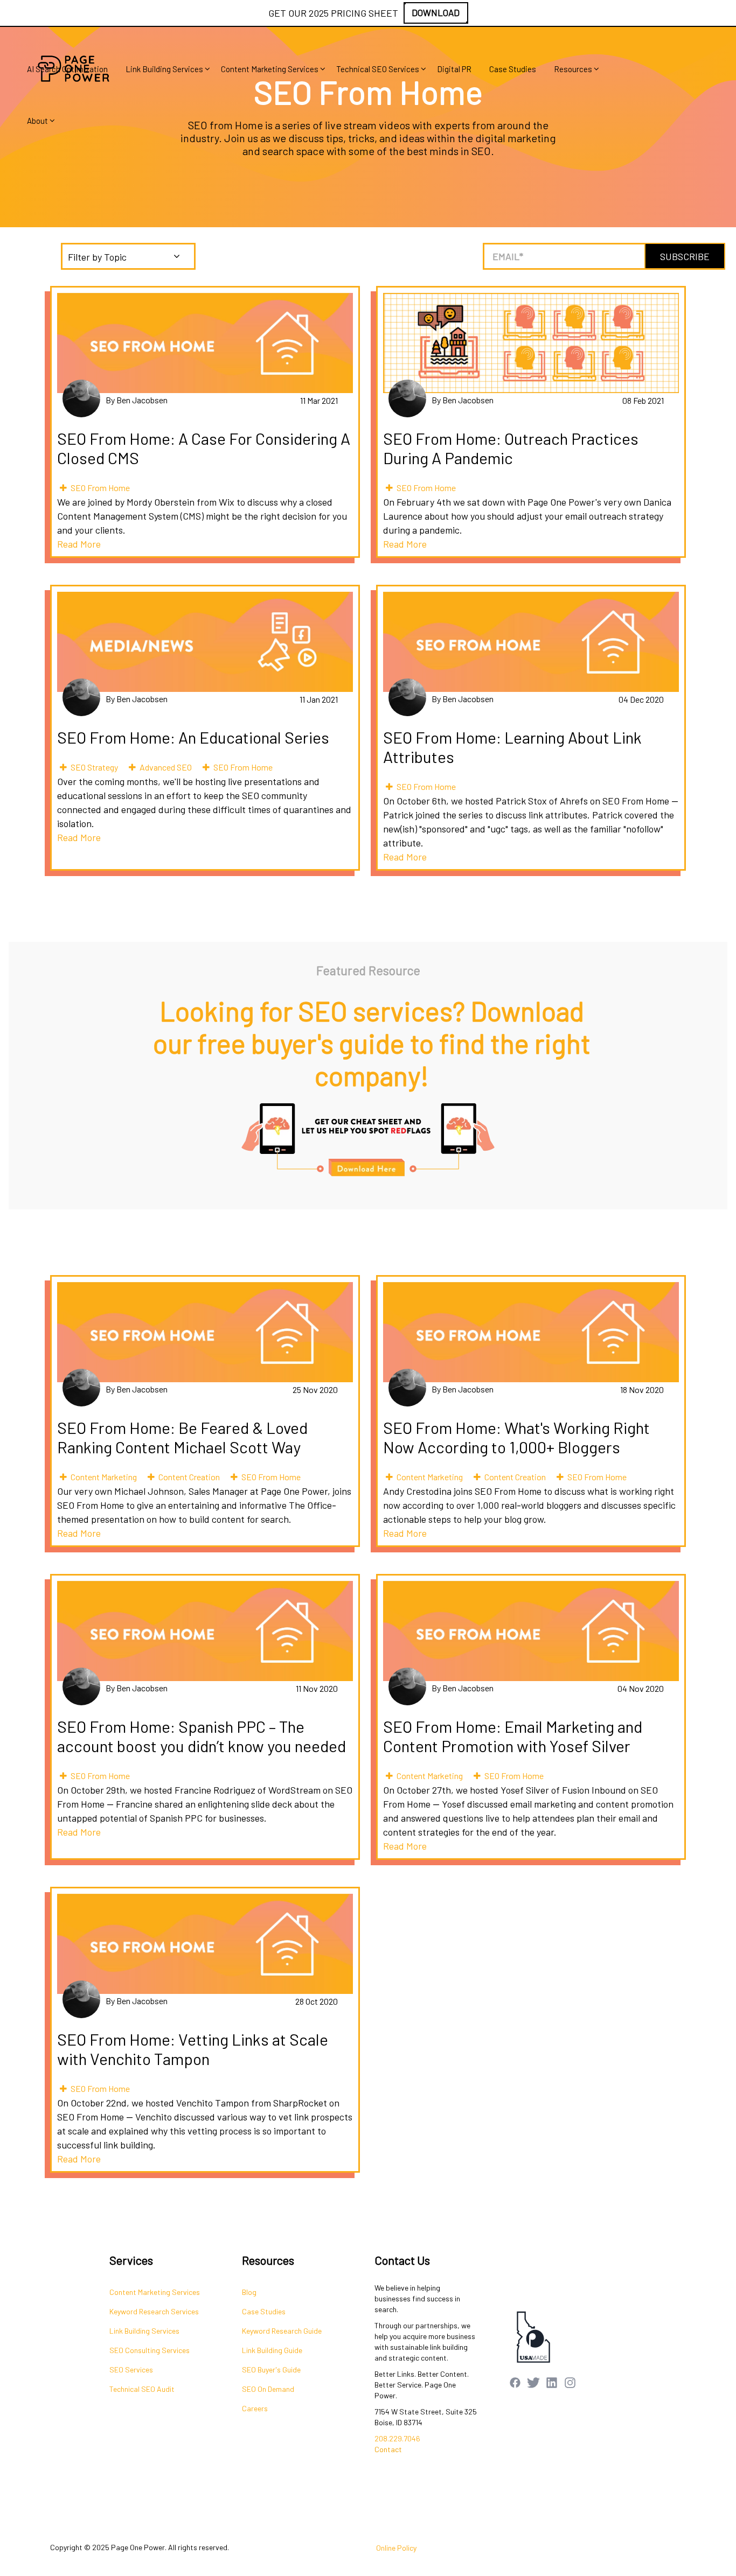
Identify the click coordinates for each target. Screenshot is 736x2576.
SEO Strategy (94, 767)
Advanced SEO (166, 767)
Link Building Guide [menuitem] (272, 2350)
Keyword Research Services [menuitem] (154, 2311)
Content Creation (189, 1477)
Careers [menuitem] (255, 2408)
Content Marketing (104, 1477)
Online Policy (396, 2548)
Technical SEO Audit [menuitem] (142, 2389)
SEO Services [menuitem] (131, 2369)
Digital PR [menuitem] (454, 69)
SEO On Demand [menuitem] (268, 2389)
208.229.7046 (397, 2438)
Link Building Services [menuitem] (164, 69)
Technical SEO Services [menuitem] (378, 69)
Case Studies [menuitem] (513, 69)
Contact (388, 2449)
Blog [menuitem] (249, 2292)
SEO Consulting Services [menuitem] (150, 2350)
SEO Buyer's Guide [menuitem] (271, 2369)
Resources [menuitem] (573, 69)
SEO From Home (100, 488)
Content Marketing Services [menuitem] (270, 69)
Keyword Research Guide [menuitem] (282, 2331)
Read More (79, 544)
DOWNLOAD (436, 12)
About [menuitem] (37, 121)
